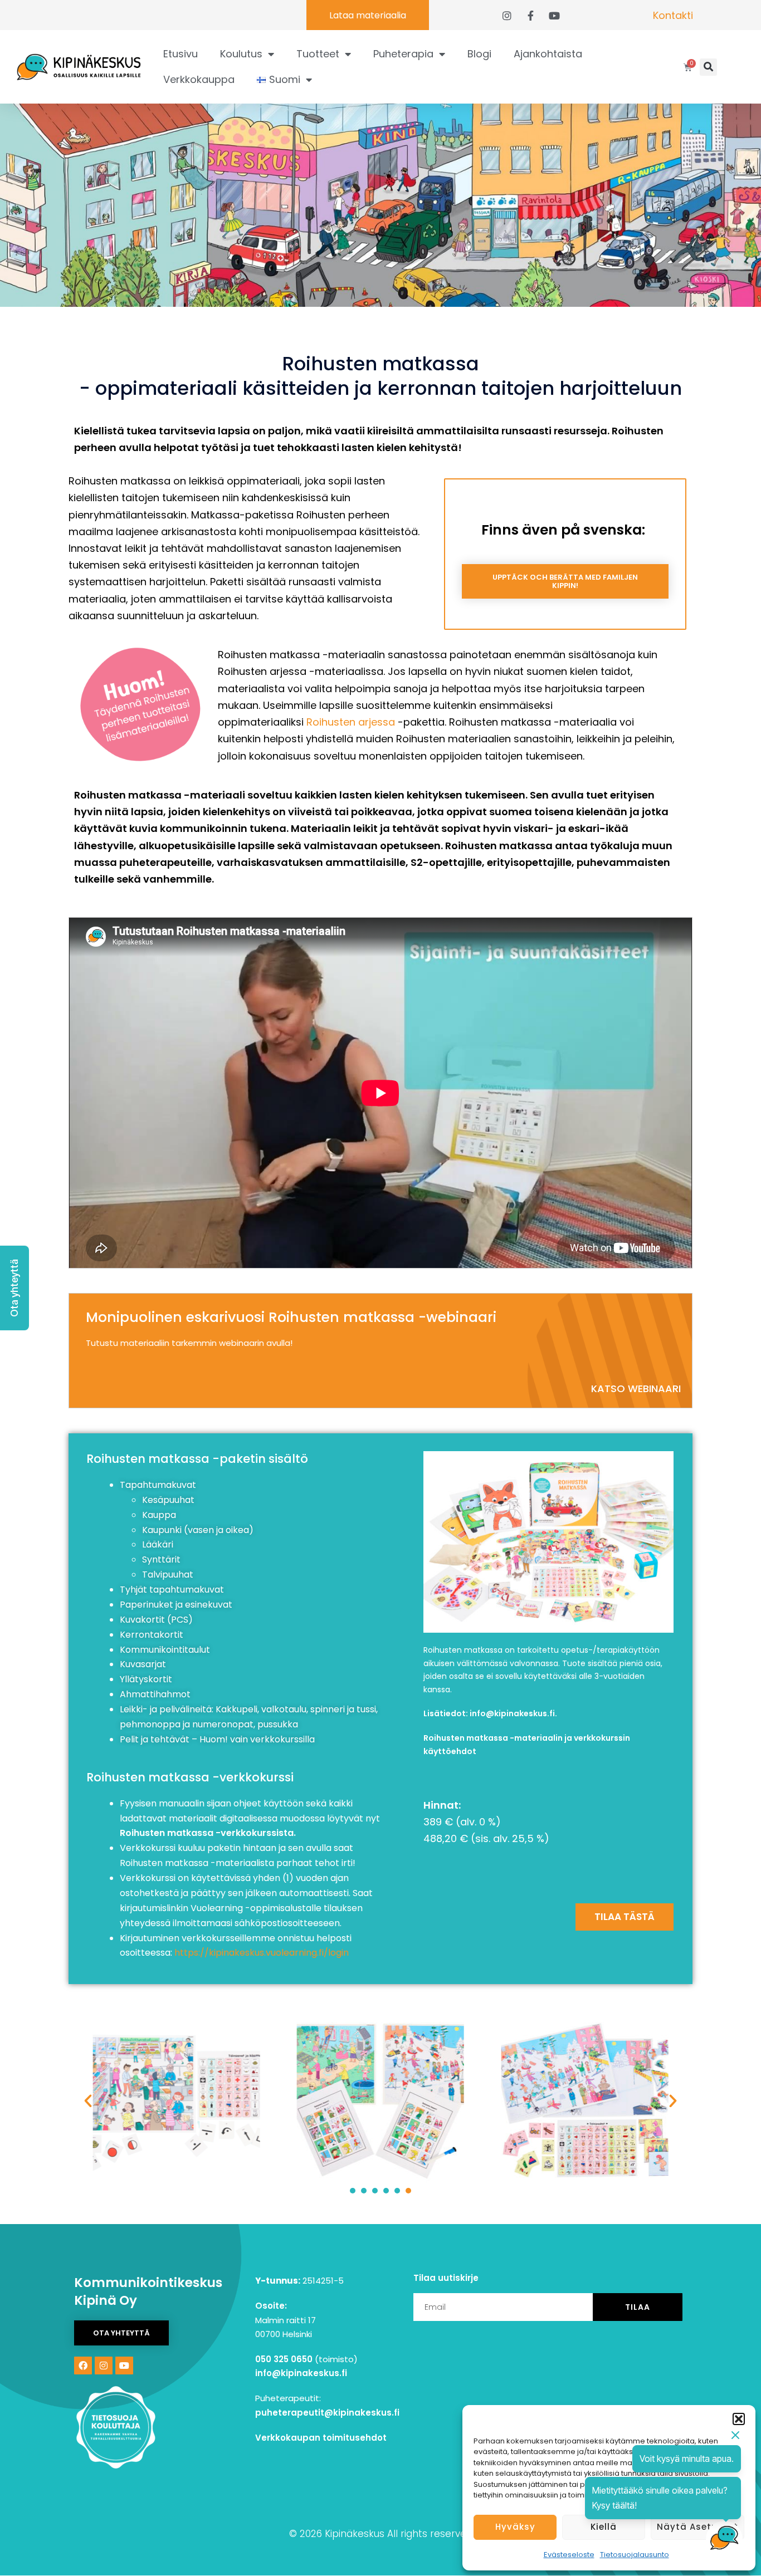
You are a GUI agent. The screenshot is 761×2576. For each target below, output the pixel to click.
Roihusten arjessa (351, 722)
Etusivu (181, 54)
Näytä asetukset (697, 2527)
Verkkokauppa (199, 79)
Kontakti (673, 15)
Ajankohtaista (548, 54)
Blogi (479, 54)
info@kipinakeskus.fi (512, 1713)
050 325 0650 (284, 2359)
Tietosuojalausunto (635, 2555)
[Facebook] (83, 2366)
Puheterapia (403, 54)
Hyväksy (515, 2527)
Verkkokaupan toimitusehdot (321, 2438)
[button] (739, 2419)
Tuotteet (318, 54)
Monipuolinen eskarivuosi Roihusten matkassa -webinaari (291, 1317)
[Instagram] (104, 2366)
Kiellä (604, 2527)
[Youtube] (124, 2366)
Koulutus (241, 54)
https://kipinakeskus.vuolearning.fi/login (262, 1953)
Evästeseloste (569, 2555)
